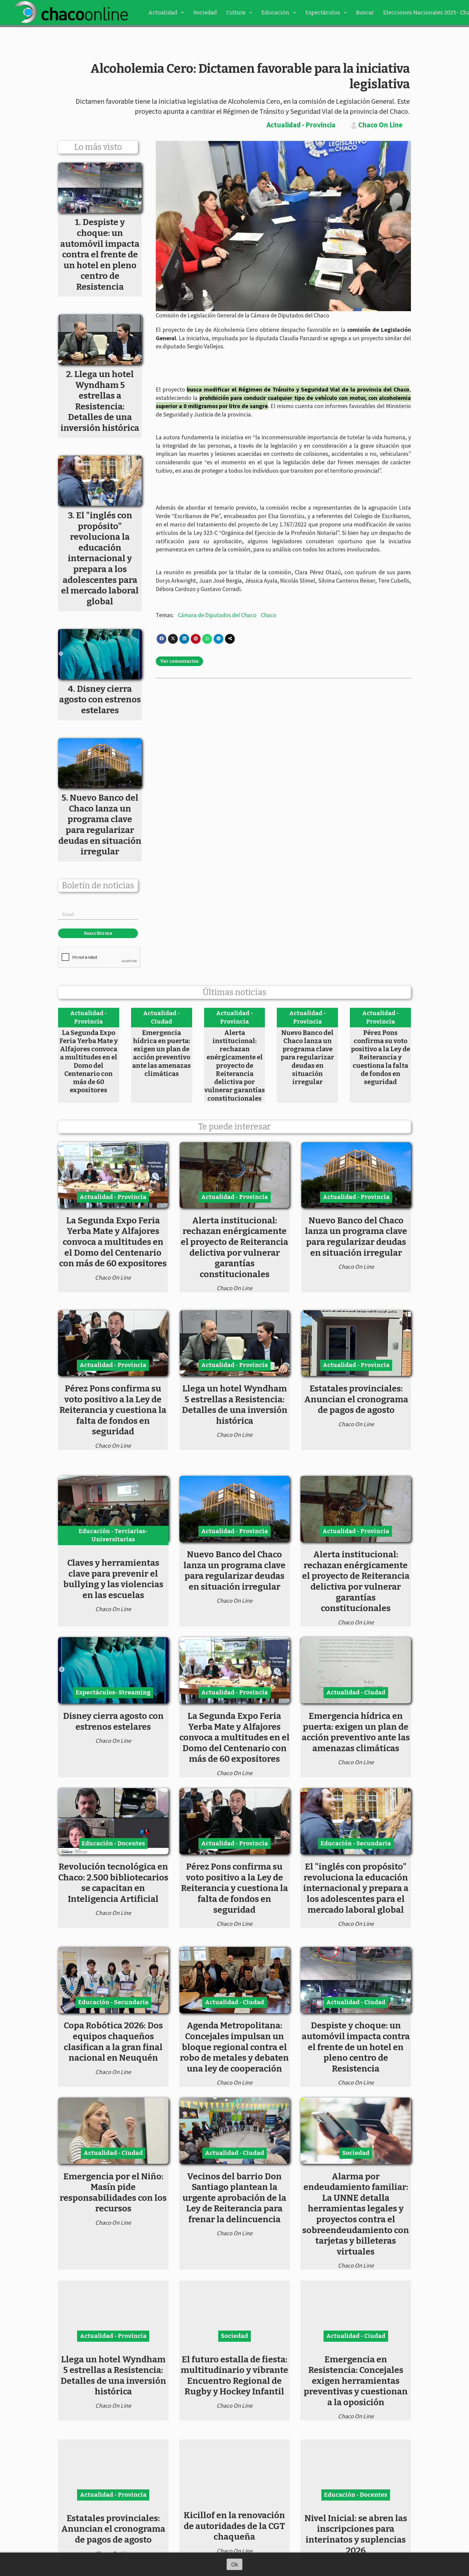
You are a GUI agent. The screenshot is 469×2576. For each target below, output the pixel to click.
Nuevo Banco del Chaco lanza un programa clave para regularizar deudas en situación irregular (307, 1057)
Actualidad (163, 12)
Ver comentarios (179, 661)
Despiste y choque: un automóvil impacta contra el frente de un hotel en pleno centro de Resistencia (356, 2047)
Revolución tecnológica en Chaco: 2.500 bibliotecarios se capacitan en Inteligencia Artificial (113, 1883)
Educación (275, 12)
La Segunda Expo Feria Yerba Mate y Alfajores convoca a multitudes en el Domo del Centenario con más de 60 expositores (89, 1061)
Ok (235, 2564)
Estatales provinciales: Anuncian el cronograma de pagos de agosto (356, 1399)
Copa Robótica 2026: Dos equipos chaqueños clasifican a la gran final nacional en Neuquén (113, 2042)
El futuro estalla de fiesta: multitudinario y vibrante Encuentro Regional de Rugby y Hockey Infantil (234, 2375)
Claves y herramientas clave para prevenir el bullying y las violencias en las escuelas (113, 1579)
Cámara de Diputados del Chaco (217, 615)
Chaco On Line (380, 125)
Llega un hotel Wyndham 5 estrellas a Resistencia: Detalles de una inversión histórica (235, 1405)
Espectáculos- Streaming (113, 1692)
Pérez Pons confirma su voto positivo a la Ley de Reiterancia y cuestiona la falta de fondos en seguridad (381, 1057)
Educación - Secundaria (356, 1843)
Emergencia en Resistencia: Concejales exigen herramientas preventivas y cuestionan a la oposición (356, 2381)
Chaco (269, 615)
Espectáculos (323, 12)
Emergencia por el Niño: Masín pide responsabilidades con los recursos (113, 2193)
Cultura (236, 12)
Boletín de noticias (98, 886)
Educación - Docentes (113, 1843)
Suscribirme (98, 933)
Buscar (365, 12)
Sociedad (205, 12)
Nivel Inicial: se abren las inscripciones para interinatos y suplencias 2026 (356, 2534)
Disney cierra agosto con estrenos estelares (113, 1721)
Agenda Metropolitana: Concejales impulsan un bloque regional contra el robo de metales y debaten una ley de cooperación (234, 2047)
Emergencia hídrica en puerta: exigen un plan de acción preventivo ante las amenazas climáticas (161, 1053)
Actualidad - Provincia (301, 125)
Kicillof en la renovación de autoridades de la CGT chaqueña (234, 2526)
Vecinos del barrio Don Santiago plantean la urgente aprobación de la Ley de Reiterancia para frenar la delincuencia (234, 2198)
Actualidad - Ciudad (161, 1017)
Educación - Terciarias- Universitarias (113, 1535)
